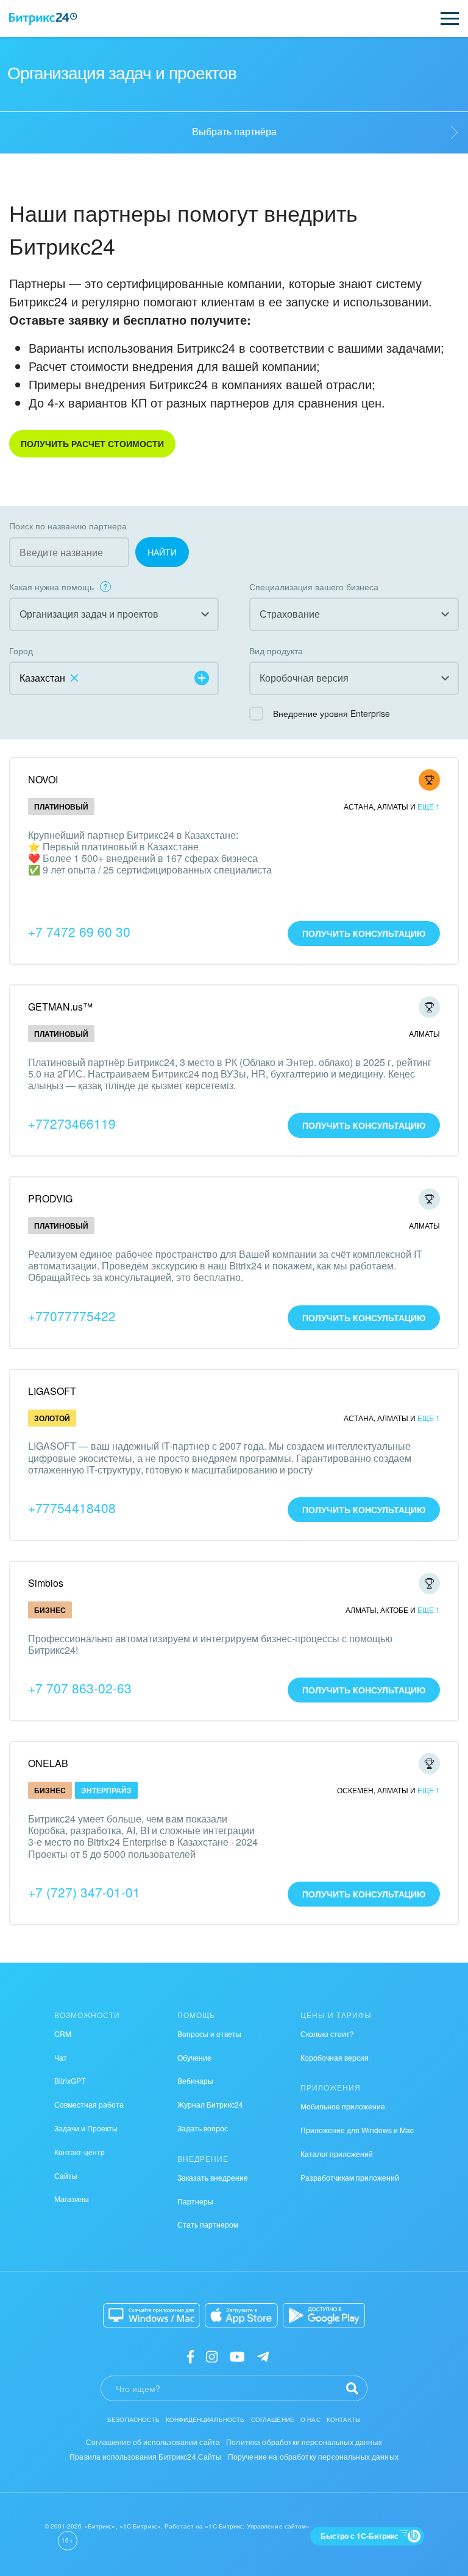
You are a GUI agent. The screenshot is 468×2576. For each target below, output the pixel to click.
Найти (162, 552)
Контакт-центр (80, 2152)
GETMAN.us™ (60, 1007)
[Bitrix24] (43, 19)
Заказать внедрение (213, 2177)
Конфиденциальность (205, 2419)
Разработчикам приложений (350, 2177)
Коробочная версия (335, 2057)
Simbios (46, 1583)
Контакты (344, 2419)
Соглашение (273, 2419)
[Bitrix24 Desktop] (152, 2315)
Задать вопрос (203, 2128)
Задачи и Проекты (86, 2128)
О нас (310, 2419)
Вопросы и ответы (209, 2034)
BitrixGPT (70, 2080)
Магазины (72, 2199)
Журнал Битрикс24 (210, 2104)
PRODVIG (50, 1198)
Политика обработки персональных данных (304, 2442)
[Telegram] (263, 2355)
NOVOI (43, 779)
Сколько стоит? (327, 2034)
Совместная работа (89, 2104)
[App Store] (241, 2315)
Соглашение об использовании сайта (153, 2442)
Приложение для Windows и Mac (357, 2130)
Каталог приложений (337, 2154)
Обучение (194, 2057)
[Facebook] (190, 2355)
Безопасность (133, 2419)
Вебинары (195, 2080)
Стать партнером (208, 2224)
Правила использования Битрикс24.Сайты (146, 2456)
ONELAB (48, 1763)
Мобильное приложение (343, 2106)
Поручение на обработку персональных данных (313, 2456)
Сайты (66, 2175)
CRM (63, 2034)
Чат (61, 2057)
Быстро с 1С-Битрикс (360, 2536)
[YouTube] (237, 2355)
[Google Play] (324, 2315)
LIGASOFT (52, 1391)
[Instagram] (212, 2355)
